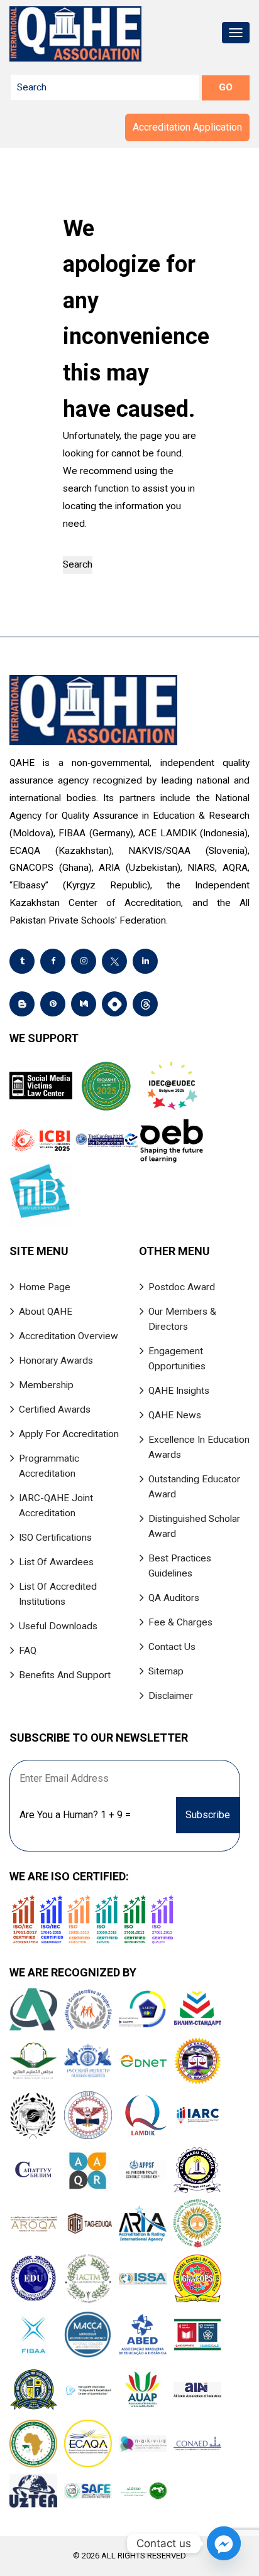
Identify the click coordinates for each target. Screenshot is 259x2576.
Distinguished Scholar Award (194, 1526)
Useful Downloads (58, 1626)
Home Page (45, 1287)
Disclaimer (171, 1696)
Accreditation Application (187, 127)
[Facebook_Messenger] (224, 2543)
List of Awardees (56, 1562)
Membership (46, 1385)
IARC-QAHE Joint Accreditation (56, 1506)
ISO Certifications (55, 1538)
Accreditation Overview (69, 1336)
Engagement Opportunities (177, 1359)
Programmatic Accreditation (49, 1466)
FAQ (28, 1651)
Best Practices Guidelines (180, 1566)
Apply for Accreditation (69, 1434)
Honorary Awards (56, 1361)
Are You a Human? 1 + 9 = (75, 1815)
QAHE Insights (179, 1391)
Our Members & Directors (182, 1319)
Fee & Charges (180, 1622)
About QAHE (46, 1312)
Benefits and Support (65, 1675)
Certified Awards (55, 1409)
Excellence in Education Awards (199, 1447)
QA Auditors (174, 1598)
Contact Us (172, 1647)
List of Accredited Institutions (58, 1594)
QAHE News (175, 1415)
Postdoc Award (182, 1287)
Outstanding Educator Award (194, 1487)
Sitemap (166, 1671)
